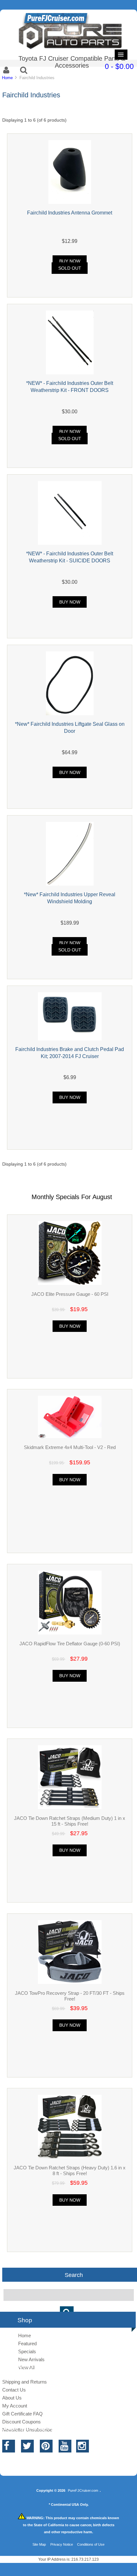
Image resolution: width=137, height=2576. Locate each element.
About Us (12, 2398)
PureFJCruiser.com (83, 2490)
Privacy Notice (62, 2544)
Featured (27, 2343)
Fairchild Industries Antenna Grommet (70, 213)
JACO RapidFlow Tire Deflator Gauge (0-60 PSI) (70, 1644)
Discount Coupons (22, 2422)
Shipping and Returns (25, 2382)
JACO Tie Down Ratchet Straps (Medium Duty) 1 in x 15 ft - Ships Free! (70, 1821)
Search (74, 2275)
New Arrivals (31, 2359)
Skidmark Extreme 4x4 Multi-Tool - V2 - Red (70, 1447)
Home (7, 78)
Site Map (39, 2544)
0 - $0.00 (119, 66)
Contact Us (14, 2390)
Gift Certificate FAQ (22, 2414)
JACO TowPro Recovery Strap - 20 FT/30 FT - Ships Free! (70, 1996)
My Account (15, 2406)
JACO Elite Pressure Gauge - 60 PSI (70, 1294)
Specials (27, 2351)
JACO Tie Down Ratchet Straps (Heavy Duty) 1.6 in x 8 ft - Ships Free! (70, 2170)
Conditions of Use (91, 2544)
